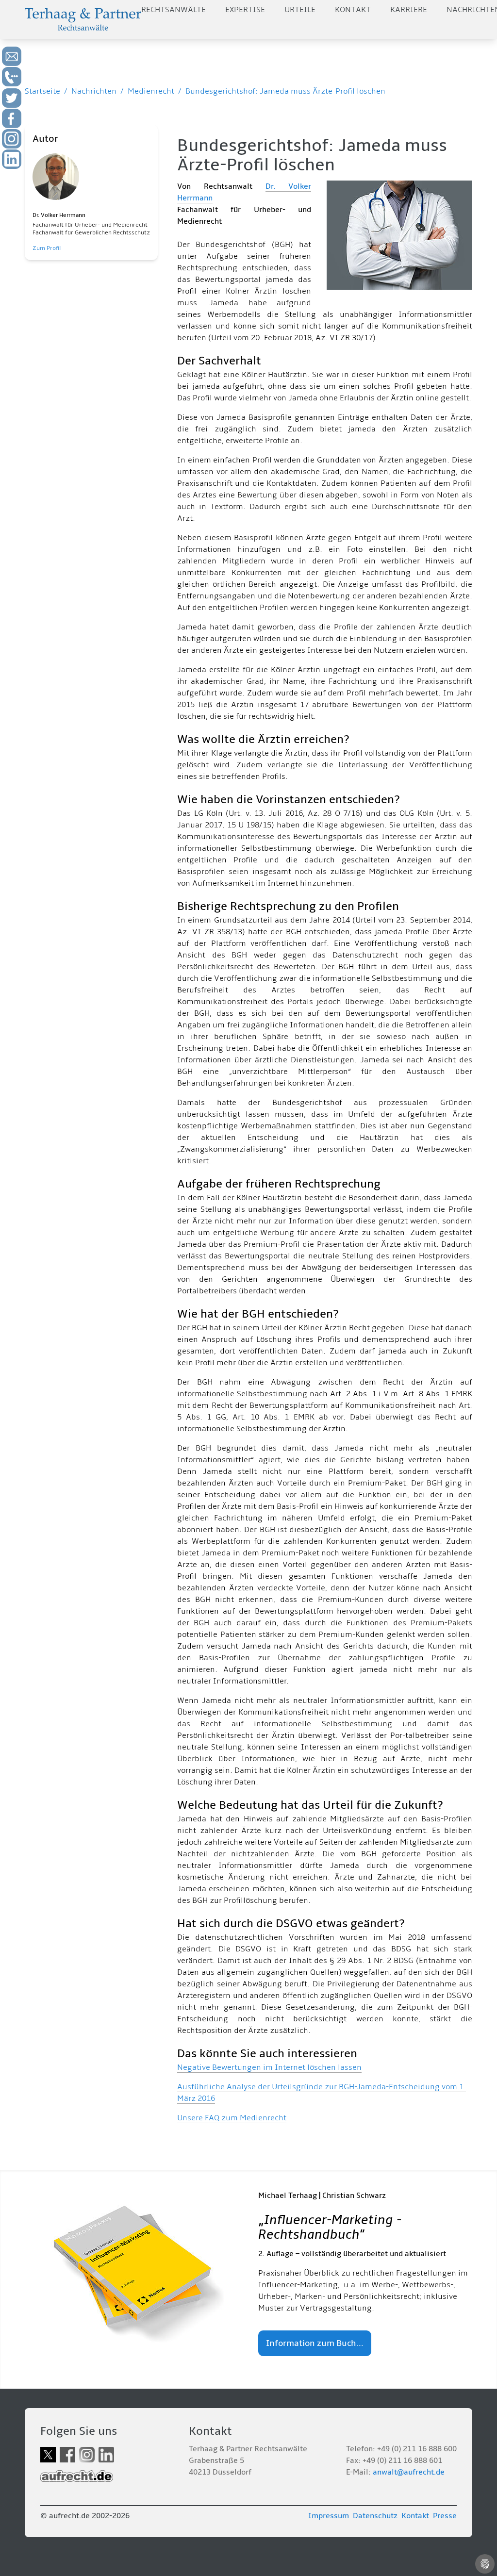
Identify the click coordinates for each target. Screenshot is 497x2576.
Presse (445, 2516)
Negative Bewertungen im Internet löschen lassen (269, 2067)
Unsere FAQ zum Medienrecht (232, 2118)
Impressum (329, 2516)
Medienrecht (151, 91)
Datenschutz (375, 2516)
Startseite (42, 91)
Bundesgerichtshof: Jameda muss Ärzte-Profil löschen (285, 91)
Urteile (300, 10)
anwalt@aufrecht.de (409, 2472)
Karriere (409, 10)
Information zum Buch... (315, 2343)
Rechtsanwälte (174, 10)
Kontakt (353, 10)
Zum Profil (47, 248)
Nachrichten (94, 91)
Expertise (245, 10)
